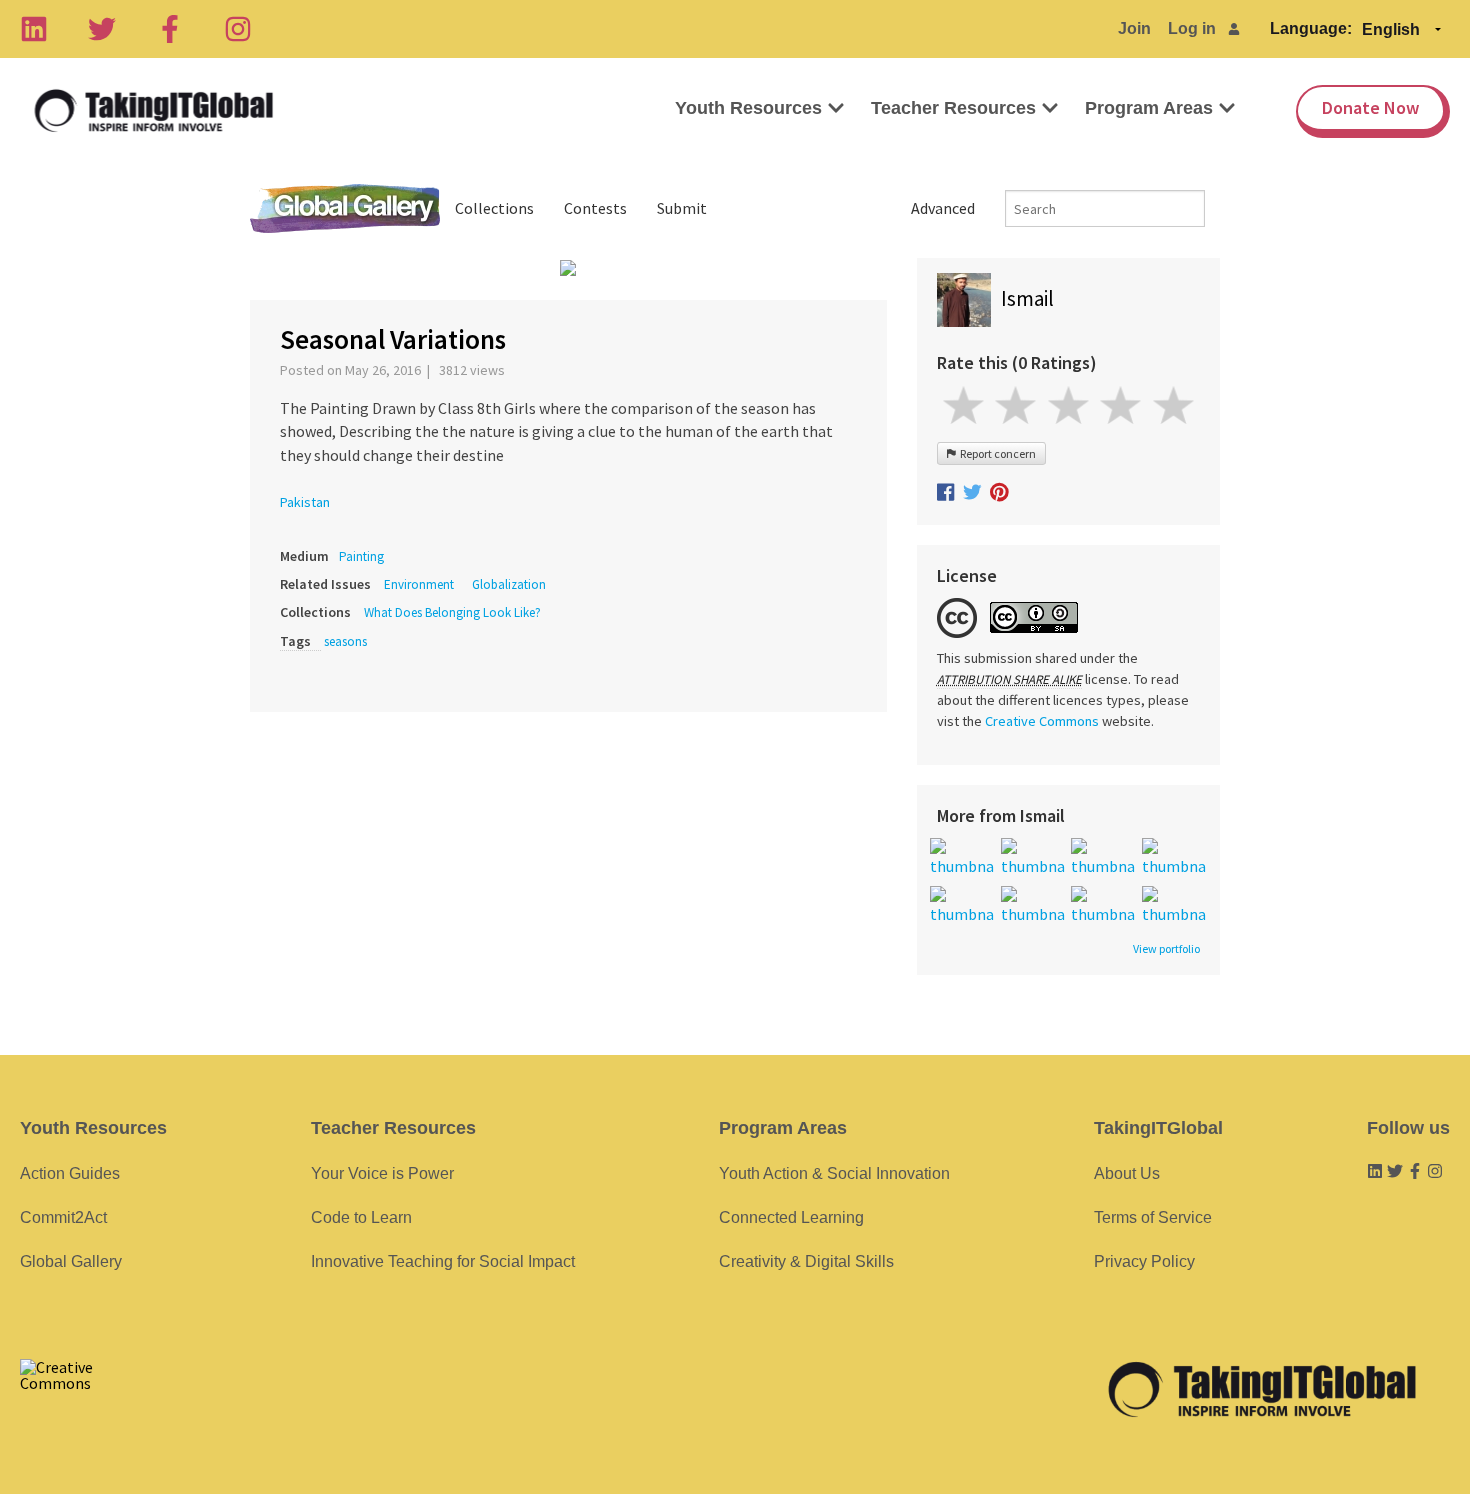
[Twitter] (102, 29)
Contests (595, 208)
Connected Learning (791, 1217)
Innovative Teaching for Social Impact (443, 1261)
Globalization (509, 584)
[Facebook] (170, 29)
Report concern (996, 453)
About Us (1127, 1173)
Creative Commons (1042, 721)
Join (1134, 28)
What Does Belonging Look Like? (452, 612)
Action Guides (70, 1173)
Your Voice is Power (382, 1173)
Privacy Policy (1144, 1261)
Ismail (1027, 298)
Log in (1192, 28)
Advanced (943, 208)
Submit (682, 208)
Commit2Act (63, 1217)
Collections (494, 208)
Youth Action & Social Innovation (834, 1173)
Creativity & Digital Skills (806, 1261)
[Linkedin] (34, 29)
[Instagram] (238, 29)
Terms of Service (1153, 1217)
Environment (419, 584)
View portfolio (1166, 949)
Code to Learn (361, 1217)
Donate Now (1370, 107)
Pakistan (305, 502)
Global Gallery (345, 208)
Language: (1311, 28)
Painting (361, 556)
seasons (345, 641)
